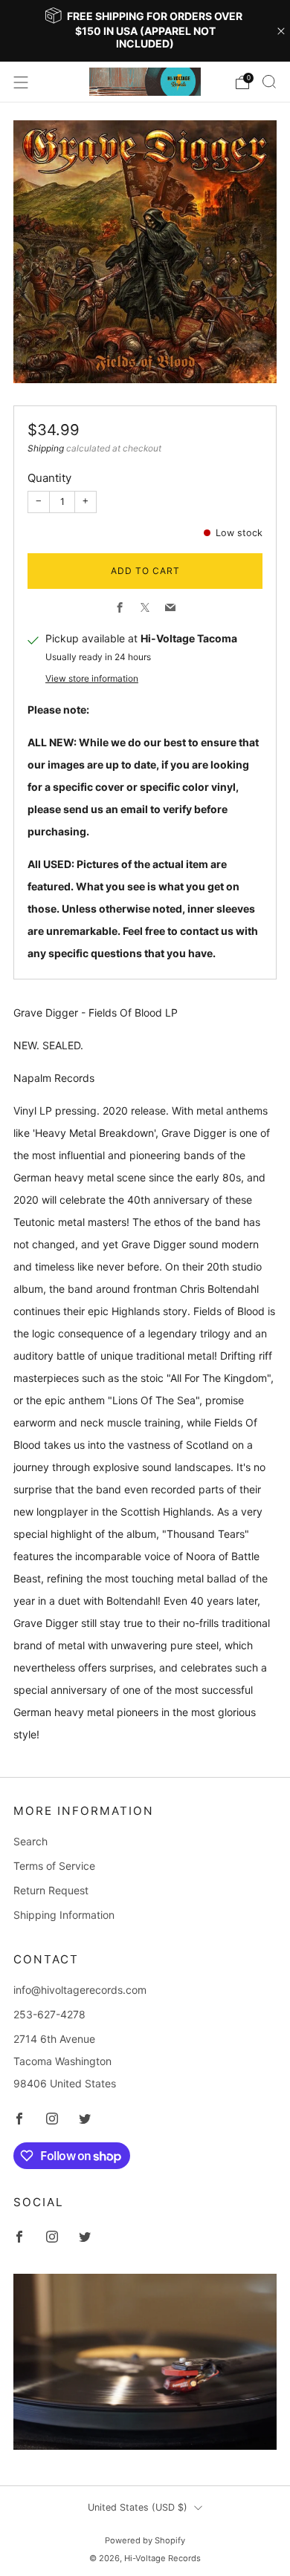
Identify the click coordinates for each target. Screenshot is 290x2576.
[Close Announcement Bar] (281, 31)
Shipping (46, 448)
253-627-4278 (49, 2014)
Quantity (49, 478)
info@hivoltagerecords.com (80, 1990)
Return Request (51, 1890)
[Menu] (21, 82)
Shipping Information (64, 1915)
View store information (92, 678)
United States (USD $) (138, 2507)
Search (30, 1841)
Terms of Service (54, 1866)
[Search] (269, 82)
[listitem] (145, 31)
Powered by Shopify (145, 2540)
